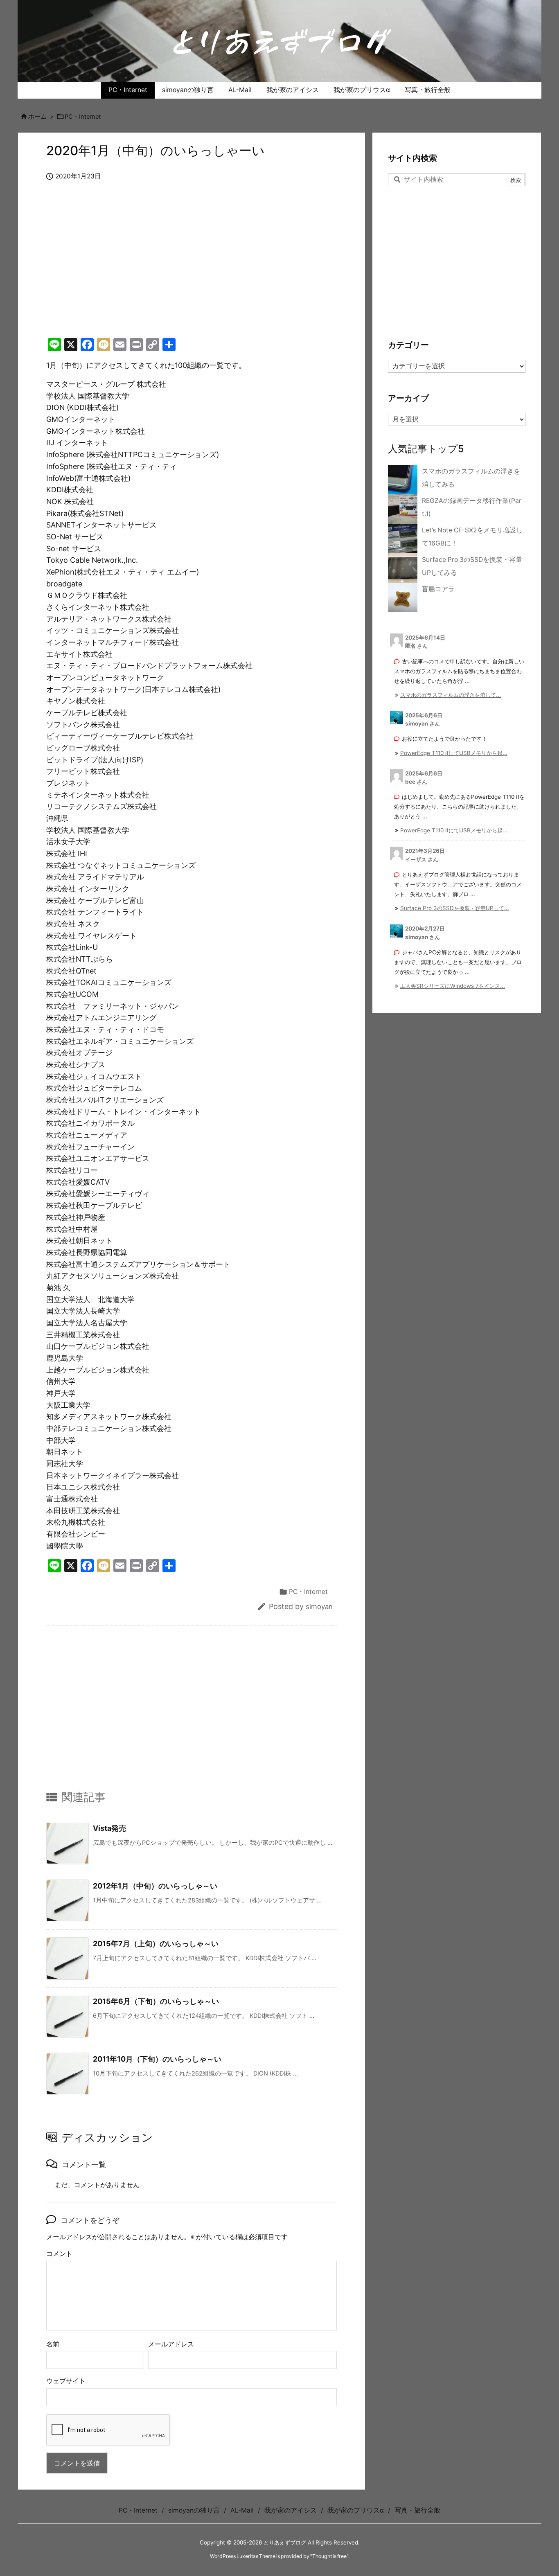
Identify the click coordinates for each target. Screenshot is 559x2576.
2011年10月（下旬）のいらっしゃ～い (157, 2059)
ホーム (37, 117)
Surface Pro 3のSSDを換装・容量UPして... (455, 908)
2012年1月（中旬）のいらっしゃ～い (155, 1886)
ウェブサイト (66, 2381)
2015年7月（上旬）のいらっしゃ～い (156, 1944)
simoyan (319, 1607)
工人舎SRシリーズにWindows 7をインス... (453, 986)
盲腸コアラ (438, 589)
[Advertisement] (192, 268)
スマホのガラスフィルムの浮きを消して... (451, 695)
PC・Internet (83, 117)
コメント (59, 2254)
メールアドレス (171, 2344)
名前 (53, 2344)
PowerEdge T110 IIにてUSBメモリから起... (454, 753)
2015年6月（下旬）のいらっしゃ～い (156, 2001)
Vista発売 (109, 1828)
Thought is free (329, 2556)
